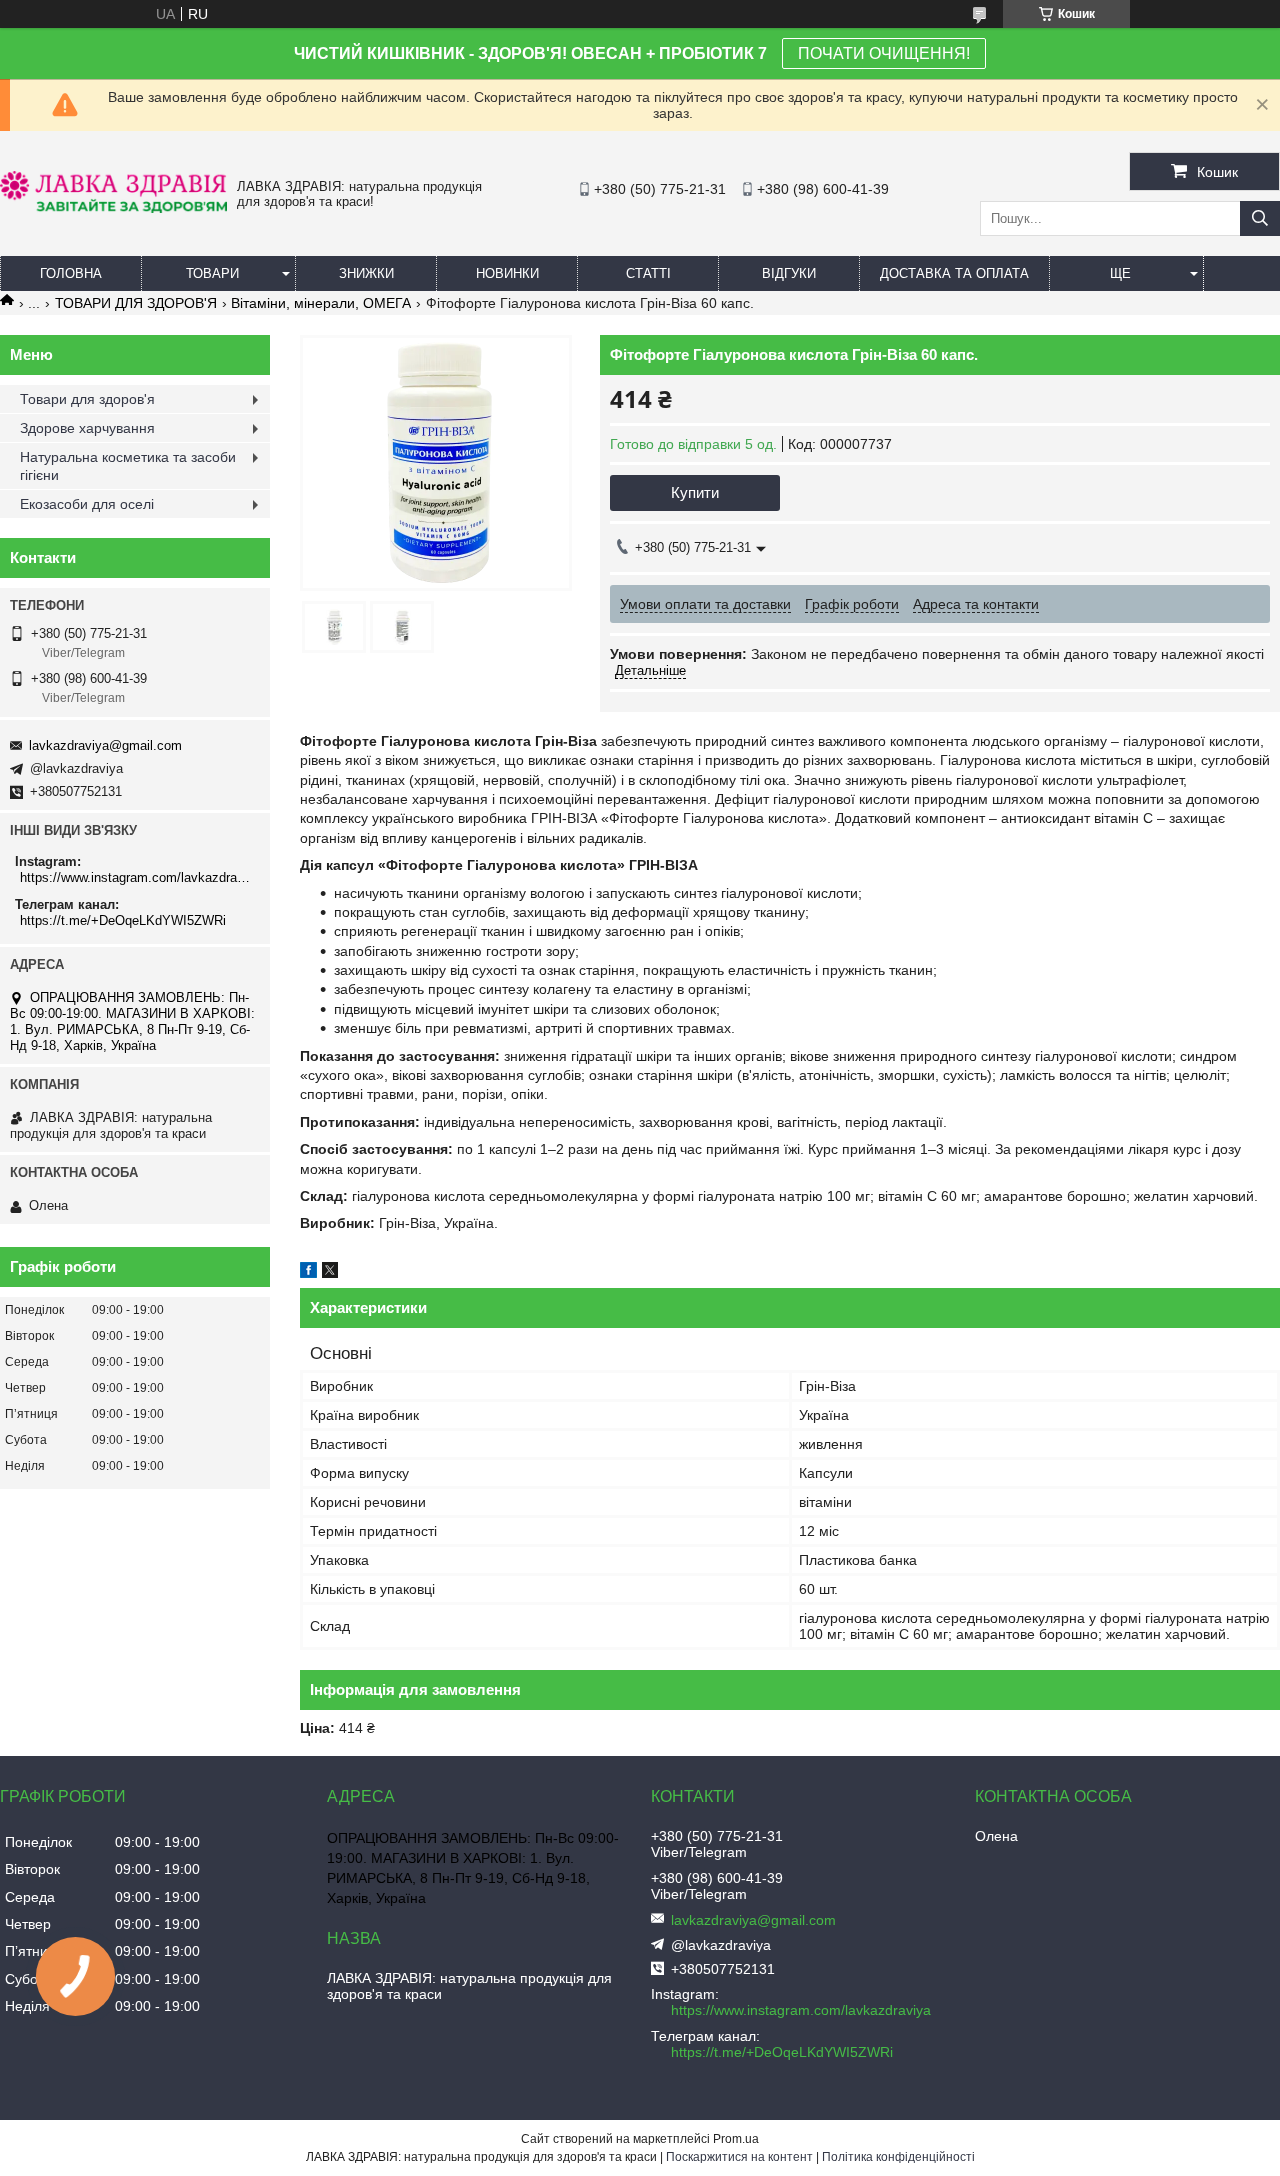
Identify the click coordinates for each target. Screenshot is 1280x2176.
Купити (695, 492)
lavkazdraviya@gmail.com (105, 745)
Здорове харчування (87, 428)
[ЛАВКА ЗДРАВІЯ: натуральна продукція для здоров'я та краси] (113, 208)
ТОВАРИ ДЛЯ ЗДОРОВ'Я (136, 303)
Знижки (366, 273)
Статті (648, 273)
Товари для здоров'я (87, 399)
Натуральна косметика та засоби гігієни (128, 466)
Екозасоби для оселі (87, 504)
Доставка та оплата (954, 273)
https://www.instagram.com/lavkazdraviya (137, 877)
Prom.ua (736, 2139)
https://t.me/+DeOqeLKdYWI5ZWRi (123, 920)
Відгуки (789, 273)
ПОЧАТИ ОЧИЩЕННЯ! (884, 53)
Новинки (507, 273)
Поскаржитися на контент (739, 2157)
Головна (71, 273)
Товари (212, 273)
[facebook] (308, 1273)
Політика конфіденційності (898, 2157)
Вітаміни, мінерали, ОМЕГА (321, 303)
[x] (330, 1273)
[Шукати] (1260, 218)
